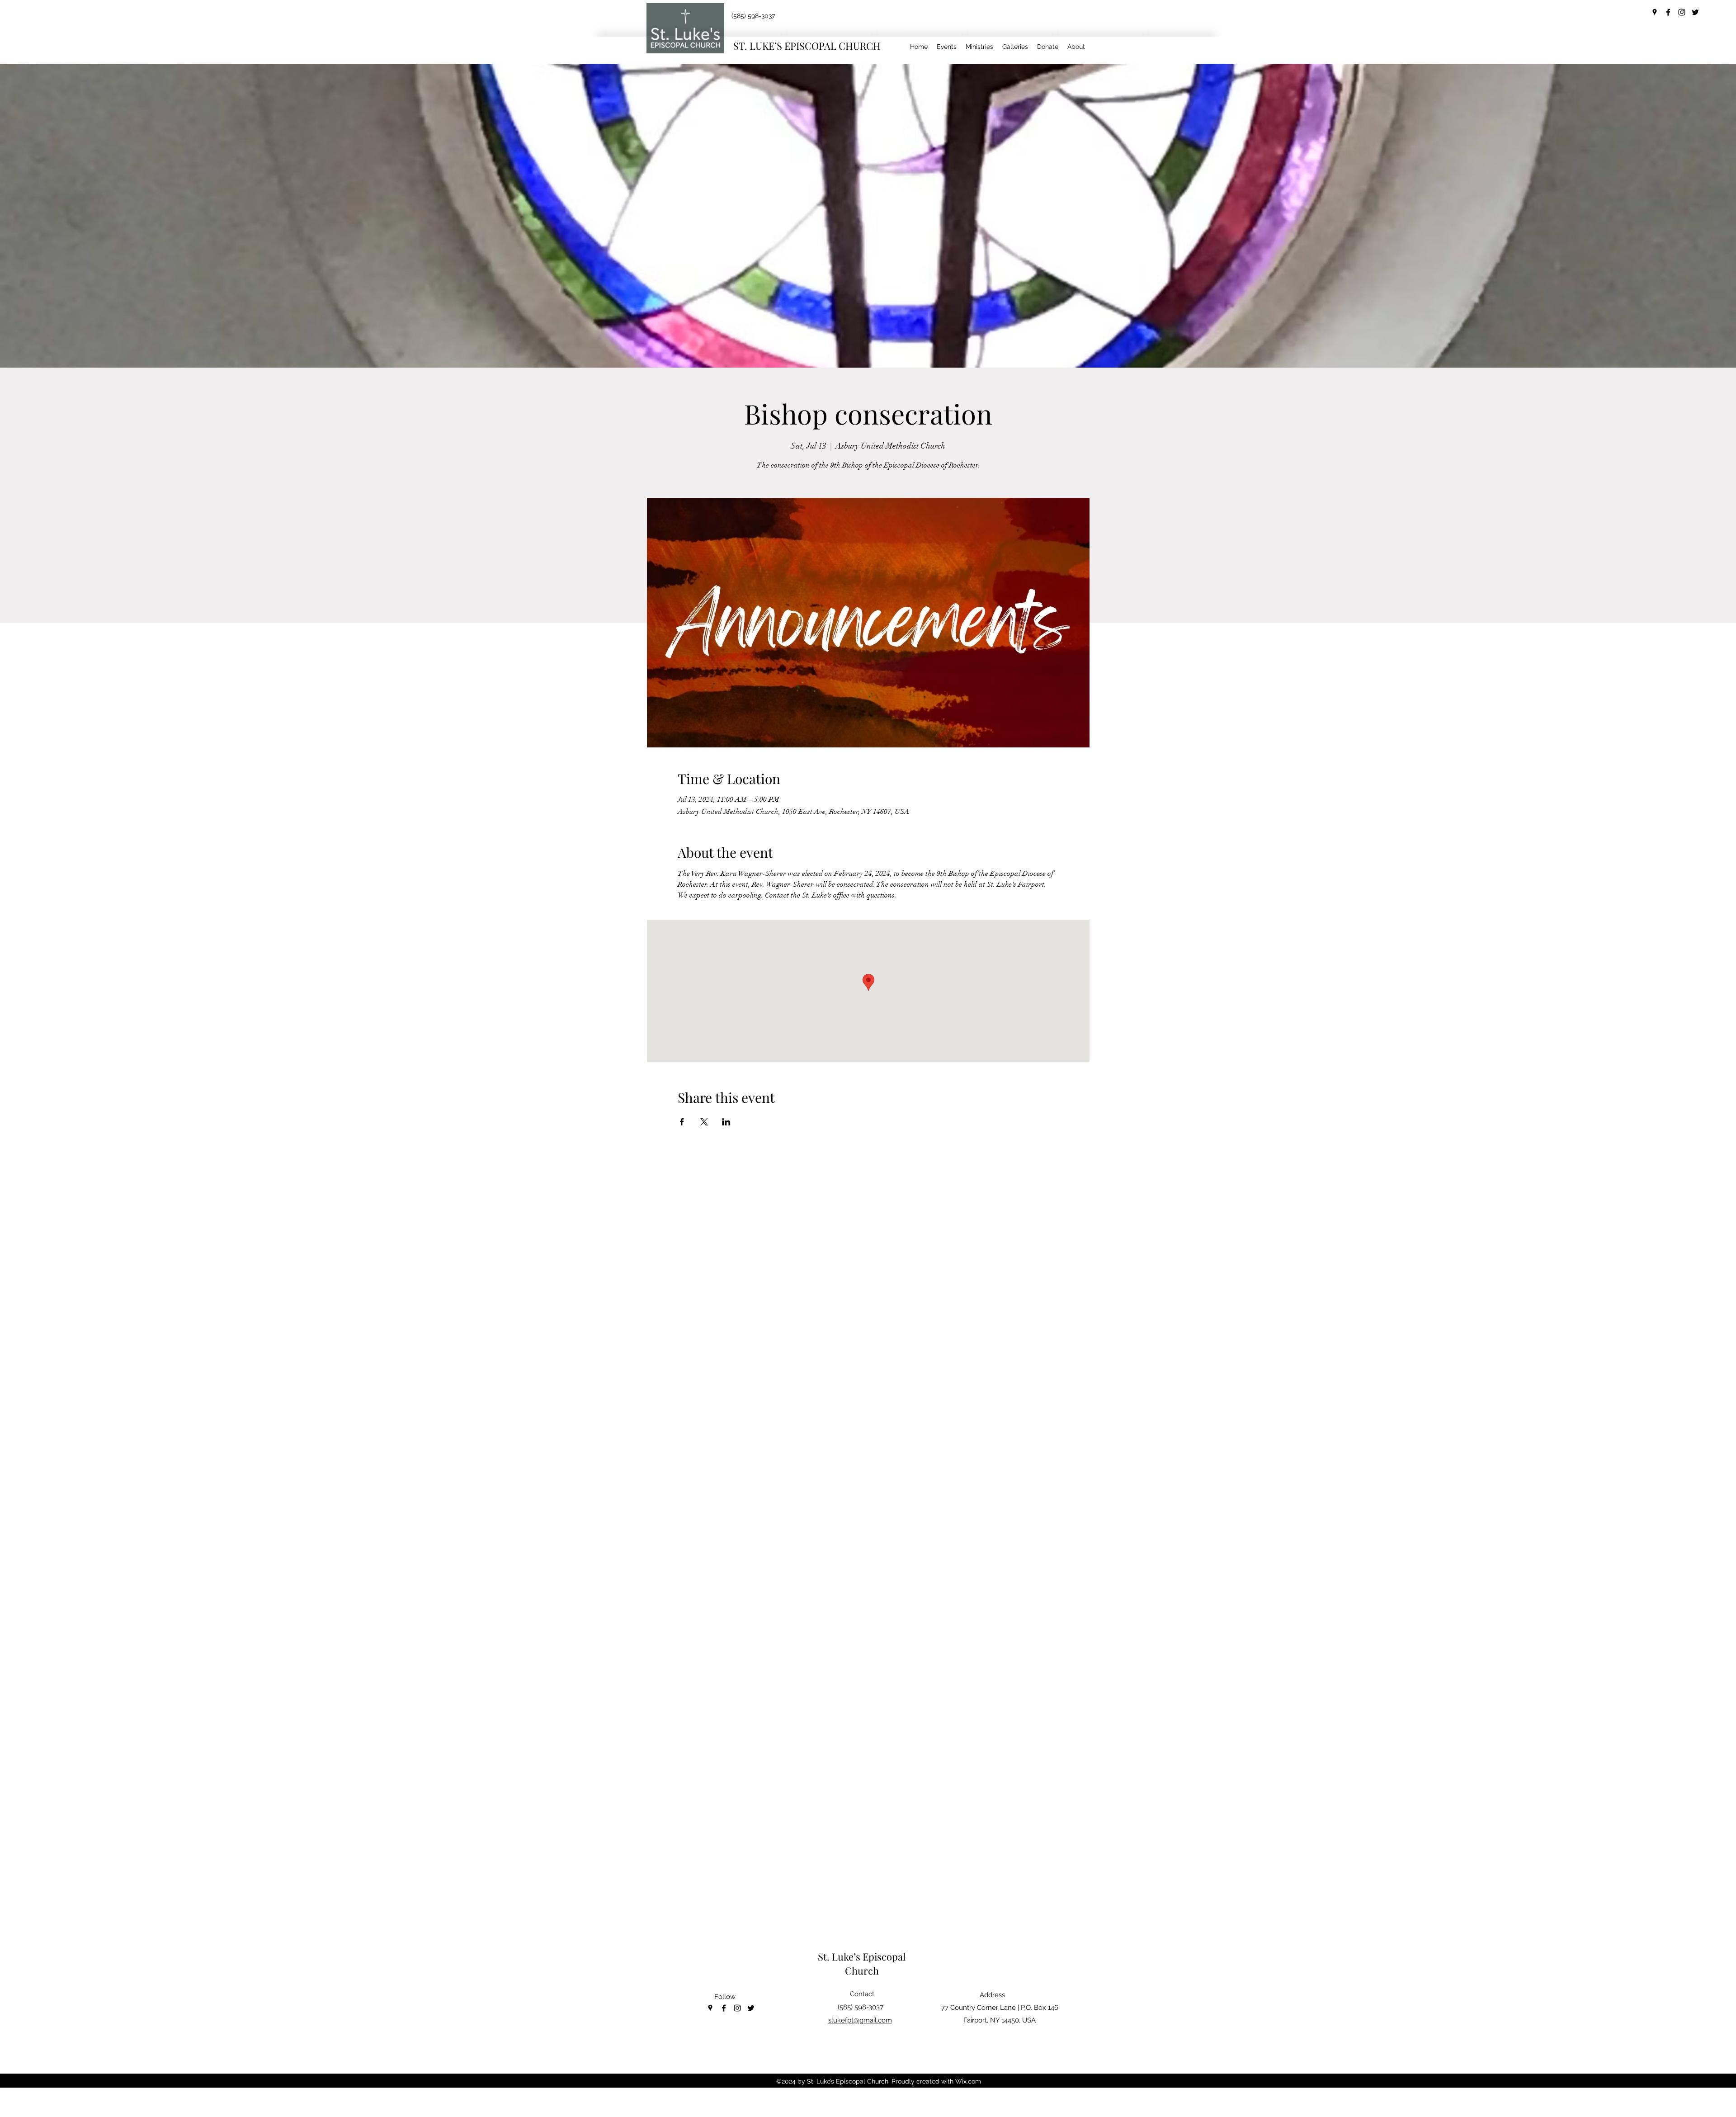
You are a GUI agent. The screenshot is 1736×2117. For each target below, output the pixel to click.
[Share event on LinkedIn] (726, 1122)
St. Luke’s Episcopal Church (862, 1963)
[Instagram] (1682, 12)
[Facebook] (1668, 12)
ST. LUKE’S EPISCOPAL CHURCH (807, 46)
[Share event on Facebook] (682, 1122)
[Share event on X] (704, 1122)
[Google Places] (1655, 12)
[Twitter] (1695, 12)
